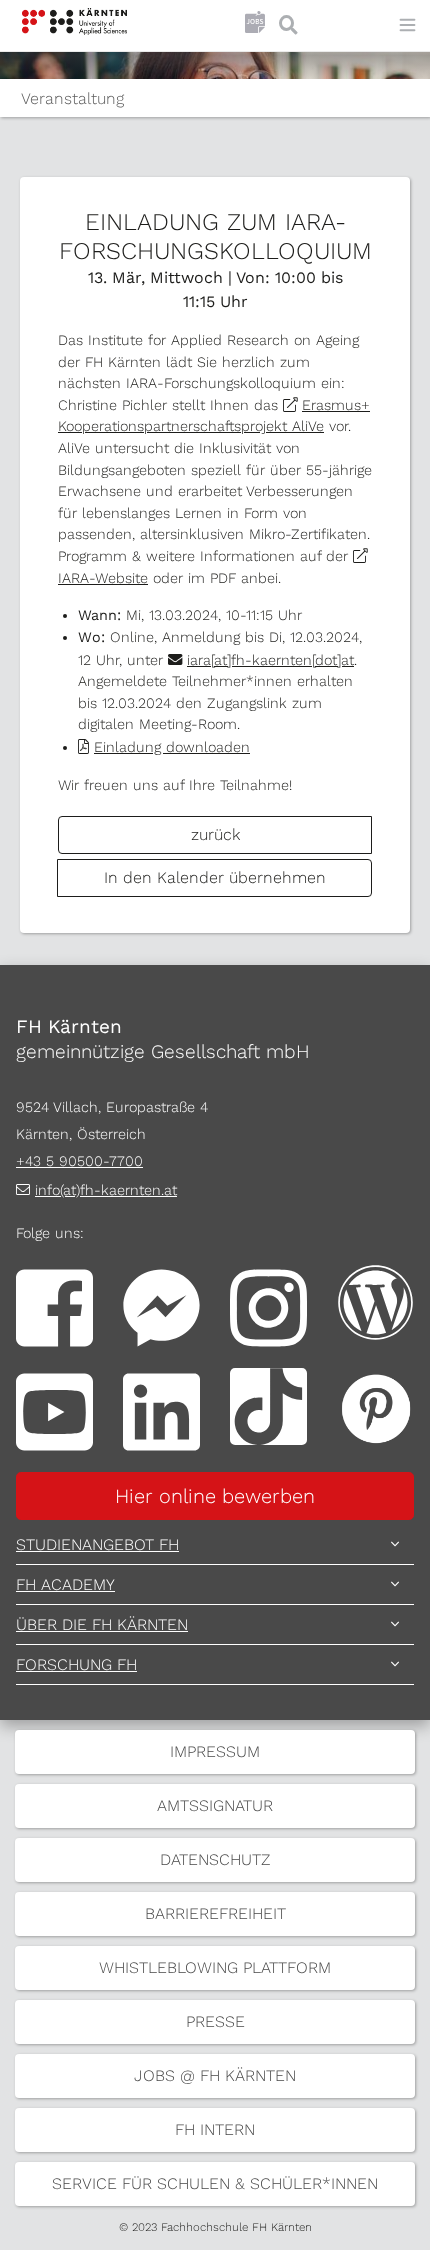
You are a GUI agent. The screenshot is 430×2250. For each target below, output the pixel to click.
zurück (215, 834)
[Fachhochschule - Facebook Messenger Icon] (161, 1306)
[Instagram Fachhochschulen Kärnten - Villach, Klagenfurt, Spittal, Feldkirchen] (268, 1306)
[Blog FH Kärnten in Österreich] (375, 1301)
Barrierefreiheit (215, 1913)
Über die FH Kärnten (102, 1624)
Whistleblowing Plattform (215, 1967)
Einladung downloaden (172, 747)
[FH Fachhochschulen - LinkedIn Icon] (161, 1410)
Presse (215, 2021)
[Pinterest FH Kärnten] (375, 1405)
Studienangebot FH (97, 1544)
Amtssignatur (215, 1805)
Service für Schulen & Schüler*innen (215, 2183)
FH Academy (65, 1584)
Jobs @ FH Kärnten (215, 2075)
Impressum (215, 1751)
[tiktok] (268, 1405)
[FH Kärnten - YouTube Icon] (54, 1410)
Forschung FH (76, 1664)
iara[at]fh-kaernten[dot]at (270, 660)
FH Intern (215, 2129)
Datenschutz (215, 1859)
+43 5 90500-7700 (79, 1161)
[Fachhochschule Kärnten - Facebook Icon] (54, 1306)
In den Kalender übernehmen (215, 877)
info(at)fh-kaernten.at (106, 1190)
